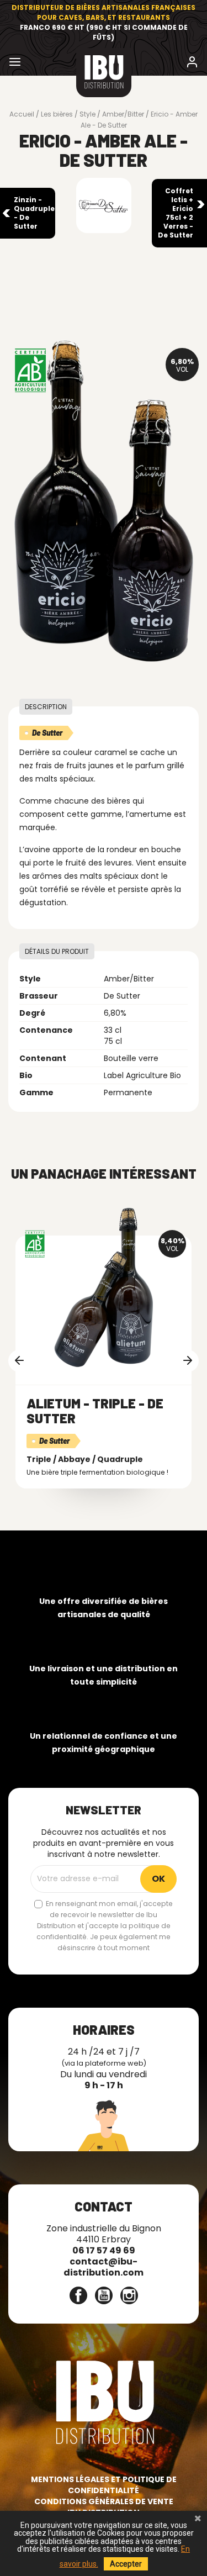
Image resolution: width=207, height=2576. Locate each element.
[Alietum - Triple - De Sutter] (104, 1288)
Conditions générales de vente (104, 2501)
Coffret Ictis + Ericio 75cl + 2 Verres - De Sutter (176, 213)
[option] (104, 1356)
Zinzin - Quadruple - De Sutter (34, 213)
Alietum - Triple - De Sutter (95, 1410)
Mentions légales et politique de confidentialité (104, 2485)
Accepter (126, 2564)
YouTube (104, 2295)
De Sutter (47, 733)
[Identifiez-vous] (192, 64)
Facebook (78, 2295)
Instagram (129, 2295)
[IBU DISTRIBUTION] (104, 73)
